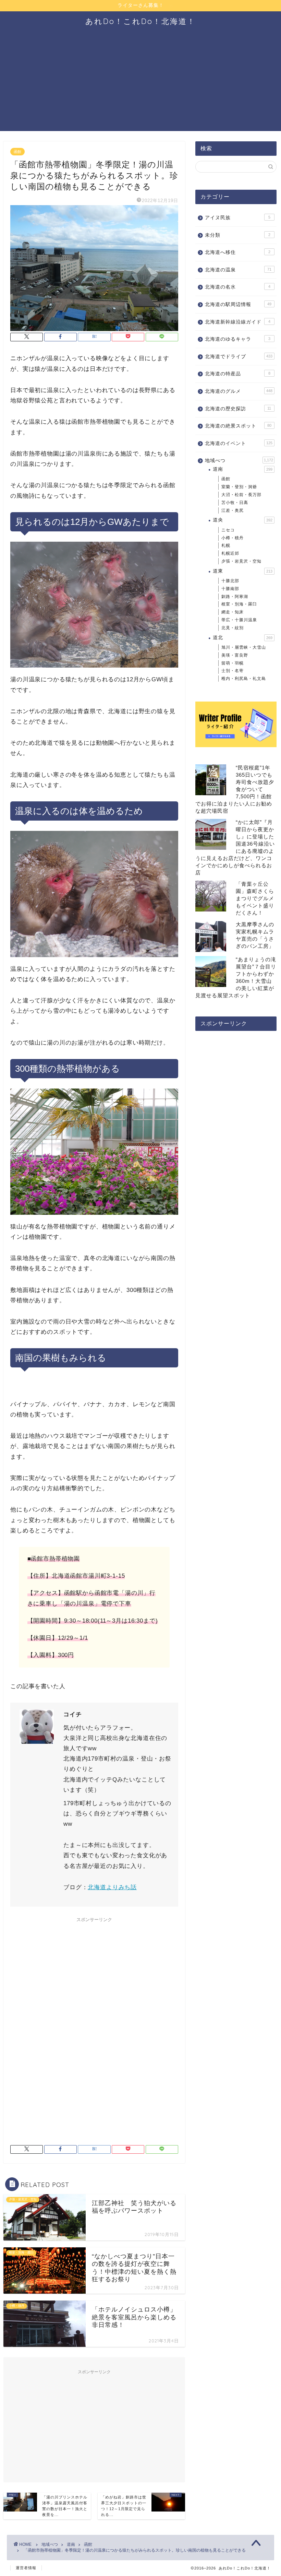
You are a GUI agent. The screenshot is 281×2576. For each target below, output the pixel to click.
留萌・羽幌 (233, 663)
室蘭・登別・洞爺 (239, 487)
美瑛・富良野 (235, 655)
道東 (243, 571)
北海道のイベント (239, 443)
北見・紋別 (233, 628)
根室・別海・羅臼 (239, 604)
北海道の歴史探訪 (238, 409)
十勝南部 (230, 589)
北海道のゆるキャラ (238, 339)
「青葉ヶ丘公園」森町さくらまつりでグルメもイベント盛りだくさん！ (255, 898)
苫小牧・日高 (235, 503)
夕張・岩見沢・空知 (241, 561)
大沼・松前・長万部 (241, 495)
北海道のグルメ (239, 391)
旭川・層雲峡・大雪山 (244, 647)
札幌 (226, 545)
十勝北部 (230, 581)
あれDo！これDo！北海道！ (140, 21)
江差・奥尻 (233, 510)
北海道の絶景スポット (238, 426)
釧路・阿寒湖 (235, 597)
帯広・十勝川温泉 (239, 620)
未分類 (238, 235)
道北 (243, 638)
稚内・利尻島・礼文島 (244, 679)
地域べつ (239, 461)
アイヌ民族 (238, 218)
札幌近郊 (230, 553)
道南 (243, 469)
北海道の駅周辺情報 (238, 304)
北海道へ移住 (238, 252)
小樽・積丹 (233, 538)
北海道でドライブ (239, 357)
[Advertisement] (140, 83)
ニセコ (228, 530)
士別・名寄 (233, 671)
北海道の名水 (238, 287)
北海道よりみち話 (112, 1887)
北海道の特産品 (238, 374)
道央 (243, 520)
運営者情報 (26, 2568)
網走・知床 (233, 612)
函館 (17, 152)
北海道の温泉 (238, 270)
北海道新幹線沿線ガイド (238, 322)
